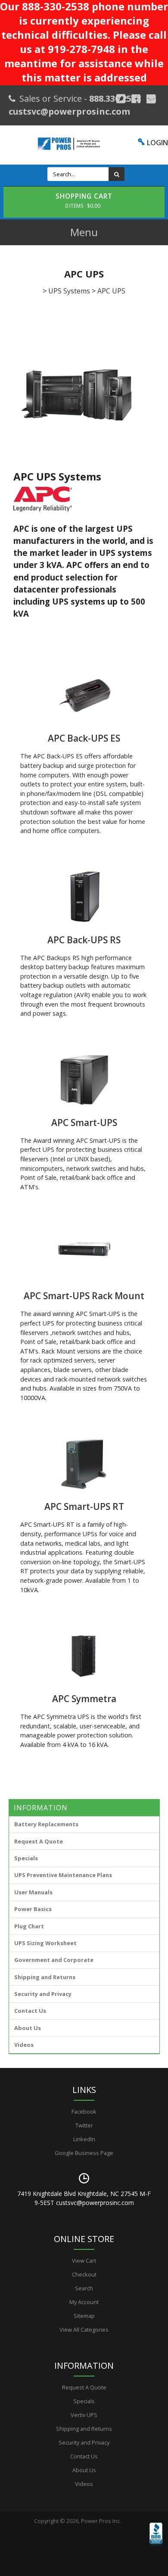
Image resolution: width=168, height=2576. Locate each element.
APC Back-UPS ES (84, 738)
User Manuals (33, 1892)
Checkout (84, 2274)
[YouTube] (151, 99)
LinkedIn (84, 2139)
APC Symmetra (84, 1699)
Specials (26, 1858)
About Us (28, 2028)
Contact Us (30, 2011)
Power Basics (33, 1909)
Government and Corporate (54, 1960)
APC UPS (111, 291)
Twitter (84, 2125)
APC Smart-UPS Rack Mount (84, 1296)
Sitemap (84, 2316)
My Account (84, 2302)
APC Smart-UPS (84, 1123)
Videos (24, 2045)
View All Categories (84, 2330)
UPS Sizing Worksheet (45, 1943)
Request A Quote (39, 1841)
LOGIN (157, 143)
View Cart (84, 2261)
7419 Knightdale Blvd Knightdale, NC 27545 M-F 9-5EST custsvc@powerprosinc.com (84, 2198)
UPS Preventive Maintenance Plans (63, 1875)
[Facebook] (136, 99)
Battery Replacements (46, 1824)
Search (84, 2288)
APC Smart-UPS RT (84, 1506)
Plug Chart (29, 1926)
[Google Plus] (121, 99)
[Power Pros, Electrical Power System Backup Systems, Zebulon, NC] (156, 2546)
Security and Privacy (43, 1994)
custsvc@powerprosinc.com (69, 111)
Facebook (84, 2111)
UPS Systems (69, 291)
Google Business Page (84, 2153)
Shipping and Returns (45, 1977)
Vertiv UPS (84, 2415)
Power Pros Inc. (101, 2521)
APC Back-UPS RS (84, 940)
